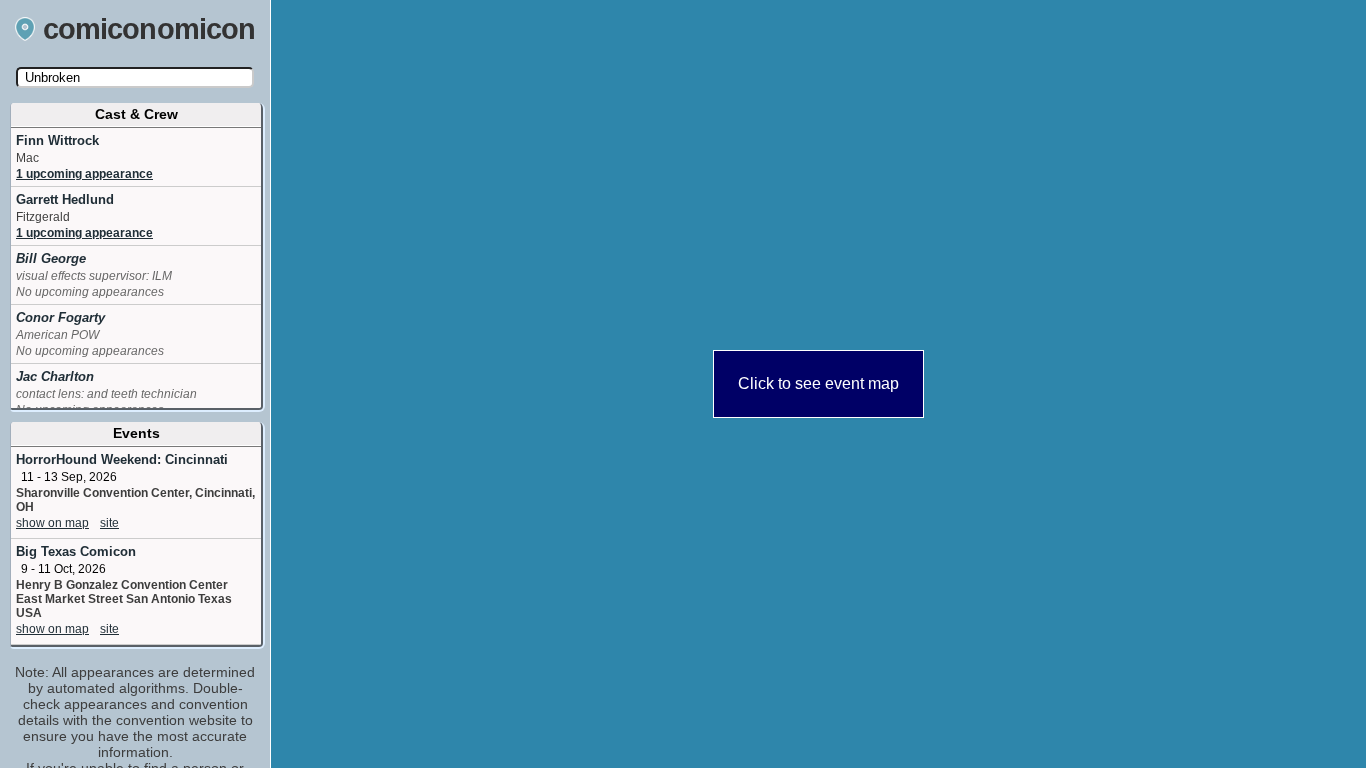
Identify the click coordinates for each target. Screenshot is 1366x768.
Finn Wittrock (57, 140)
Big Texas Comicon (76, 551)
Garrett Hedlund (65, 199)
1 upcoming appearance (84, 174)
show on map (52, 523)
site (109, 523)
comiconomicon (149, 29)
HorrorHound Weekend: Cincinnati (122, 459)
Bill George (51, 258)
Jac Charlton (55, 376)
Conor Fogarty (60, 317)
